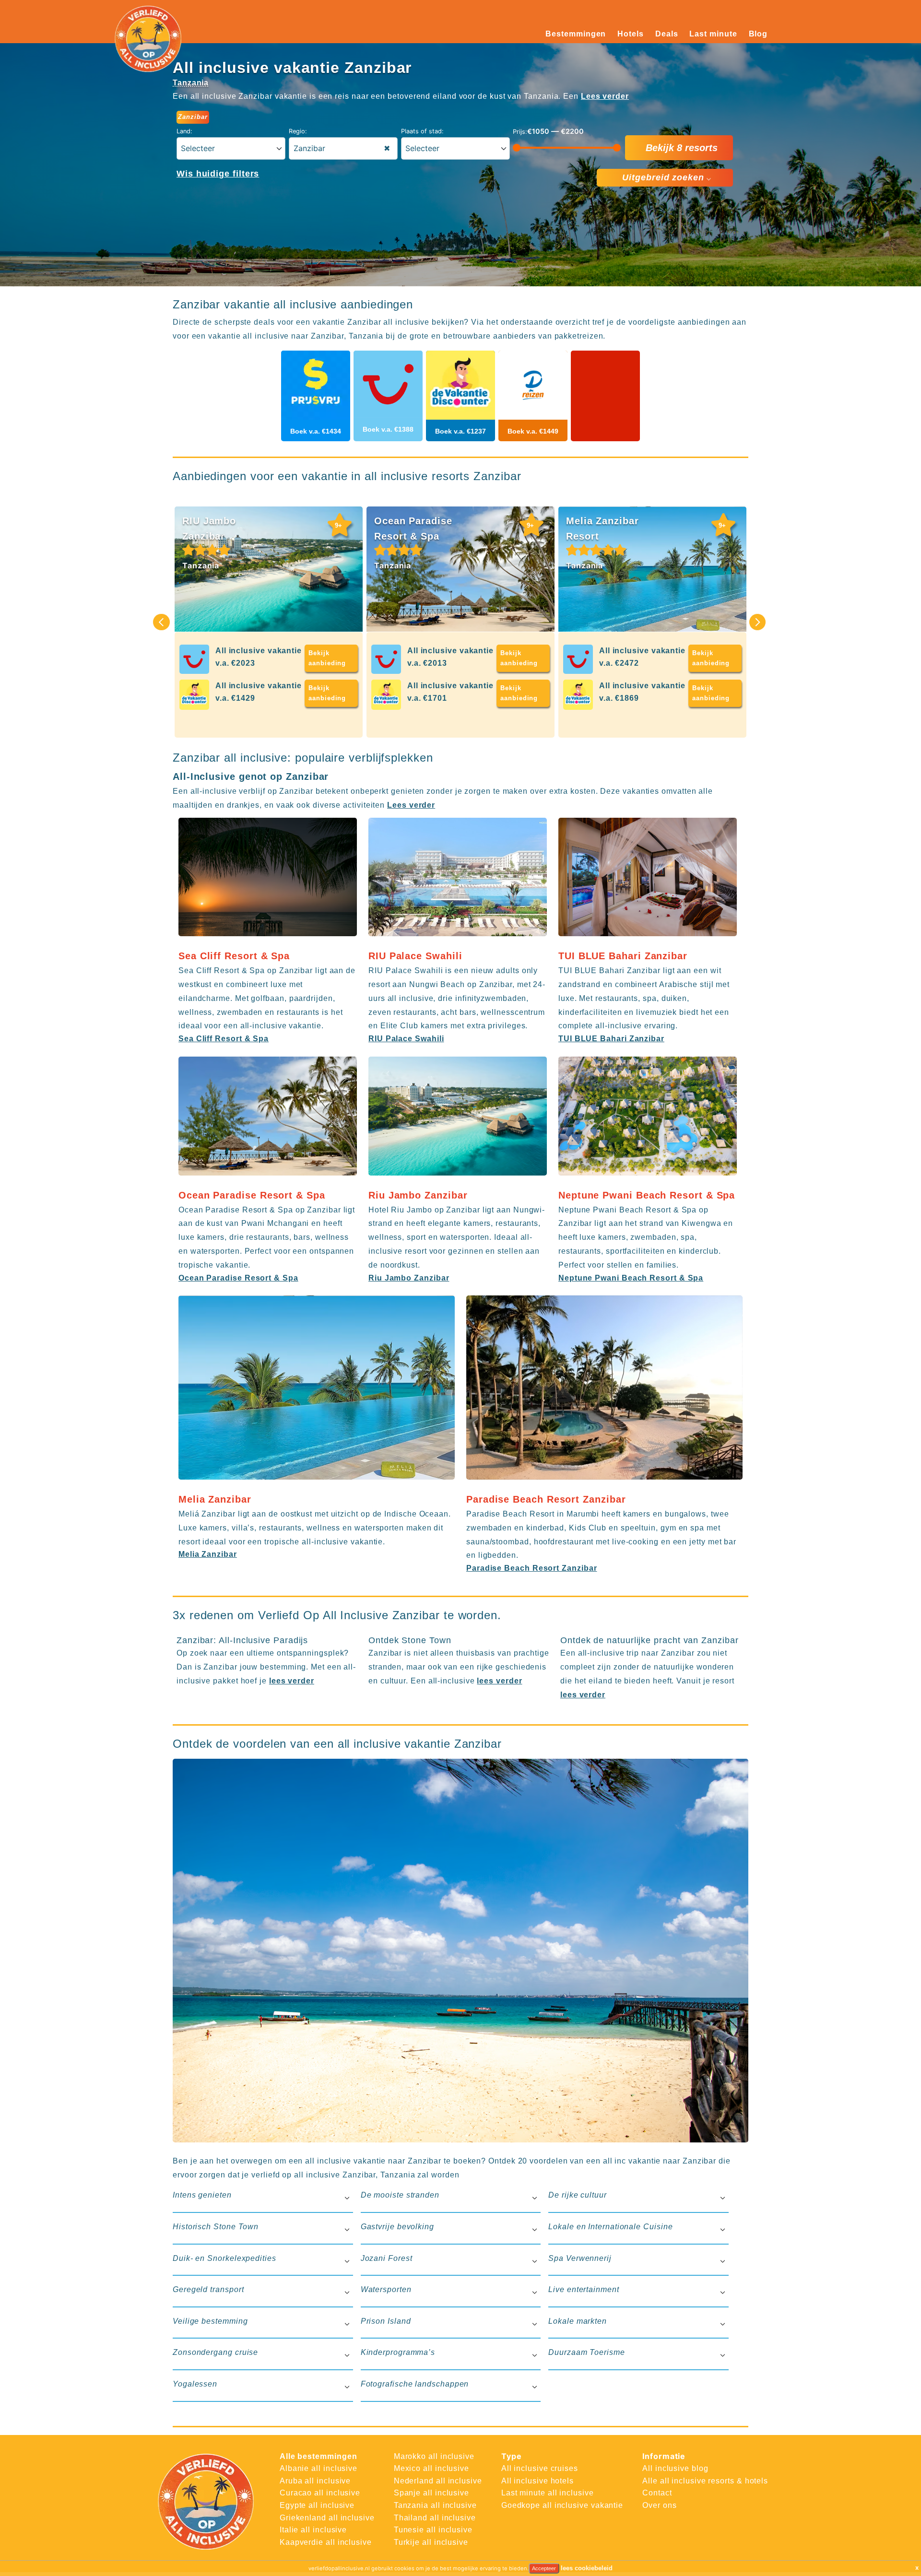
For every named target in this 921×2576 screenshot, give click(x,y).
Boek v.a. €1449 (533, 431)
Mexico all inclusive (431, 2468)
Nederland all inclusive (438, 2481)
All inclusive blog (675, 2468)
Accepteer (544, 2568)
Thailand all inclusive (435, 2518)
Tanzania (191, 83)
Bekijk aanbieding (327, 658)
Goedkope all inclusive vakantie (562, 2505)
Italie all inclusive (313, 2530)
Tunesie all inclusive (433, 2530)
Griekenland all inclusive (327, 2518)
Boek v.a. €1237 (460, 431)
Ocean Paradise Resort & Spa (238, 1278)
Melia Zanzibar (208, 1554)
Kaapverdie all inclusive (326, 2542)
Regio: (298, 131)
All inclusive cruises (540, 2468)
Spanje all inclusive (431, 2493)
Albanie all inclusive (319, 2468)
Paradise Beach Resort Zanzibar (531, 1568)
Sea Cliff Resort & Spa (224, 1039)
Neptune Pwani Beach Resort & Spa (631, 1278)
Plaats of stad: (422, 131)
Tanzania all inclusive (435, 2505)
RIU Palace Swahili (406, 1039)
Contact (657, 2493)
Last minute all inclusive (548, 2493)
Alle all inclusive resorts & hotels (705, 2481)
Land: (184, 131)
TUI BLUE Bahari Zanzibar (611, 1039)
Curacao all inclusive (320, 2493)
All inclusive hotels (537, 2481)
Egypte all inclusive (317, 2505)
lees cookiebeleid (587, 2568)
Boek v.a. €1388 (388, 429)
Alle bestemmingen (319, 2456)
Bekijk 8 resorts (682, 148)
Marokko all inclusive (434, 2456)
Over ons (659, 2505)
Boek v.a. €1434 (316, 431)
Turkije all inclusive (431, 2542)
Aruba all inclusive (315, 2481)
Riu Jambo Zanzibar (409, 1278)
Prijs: (520, 132)
